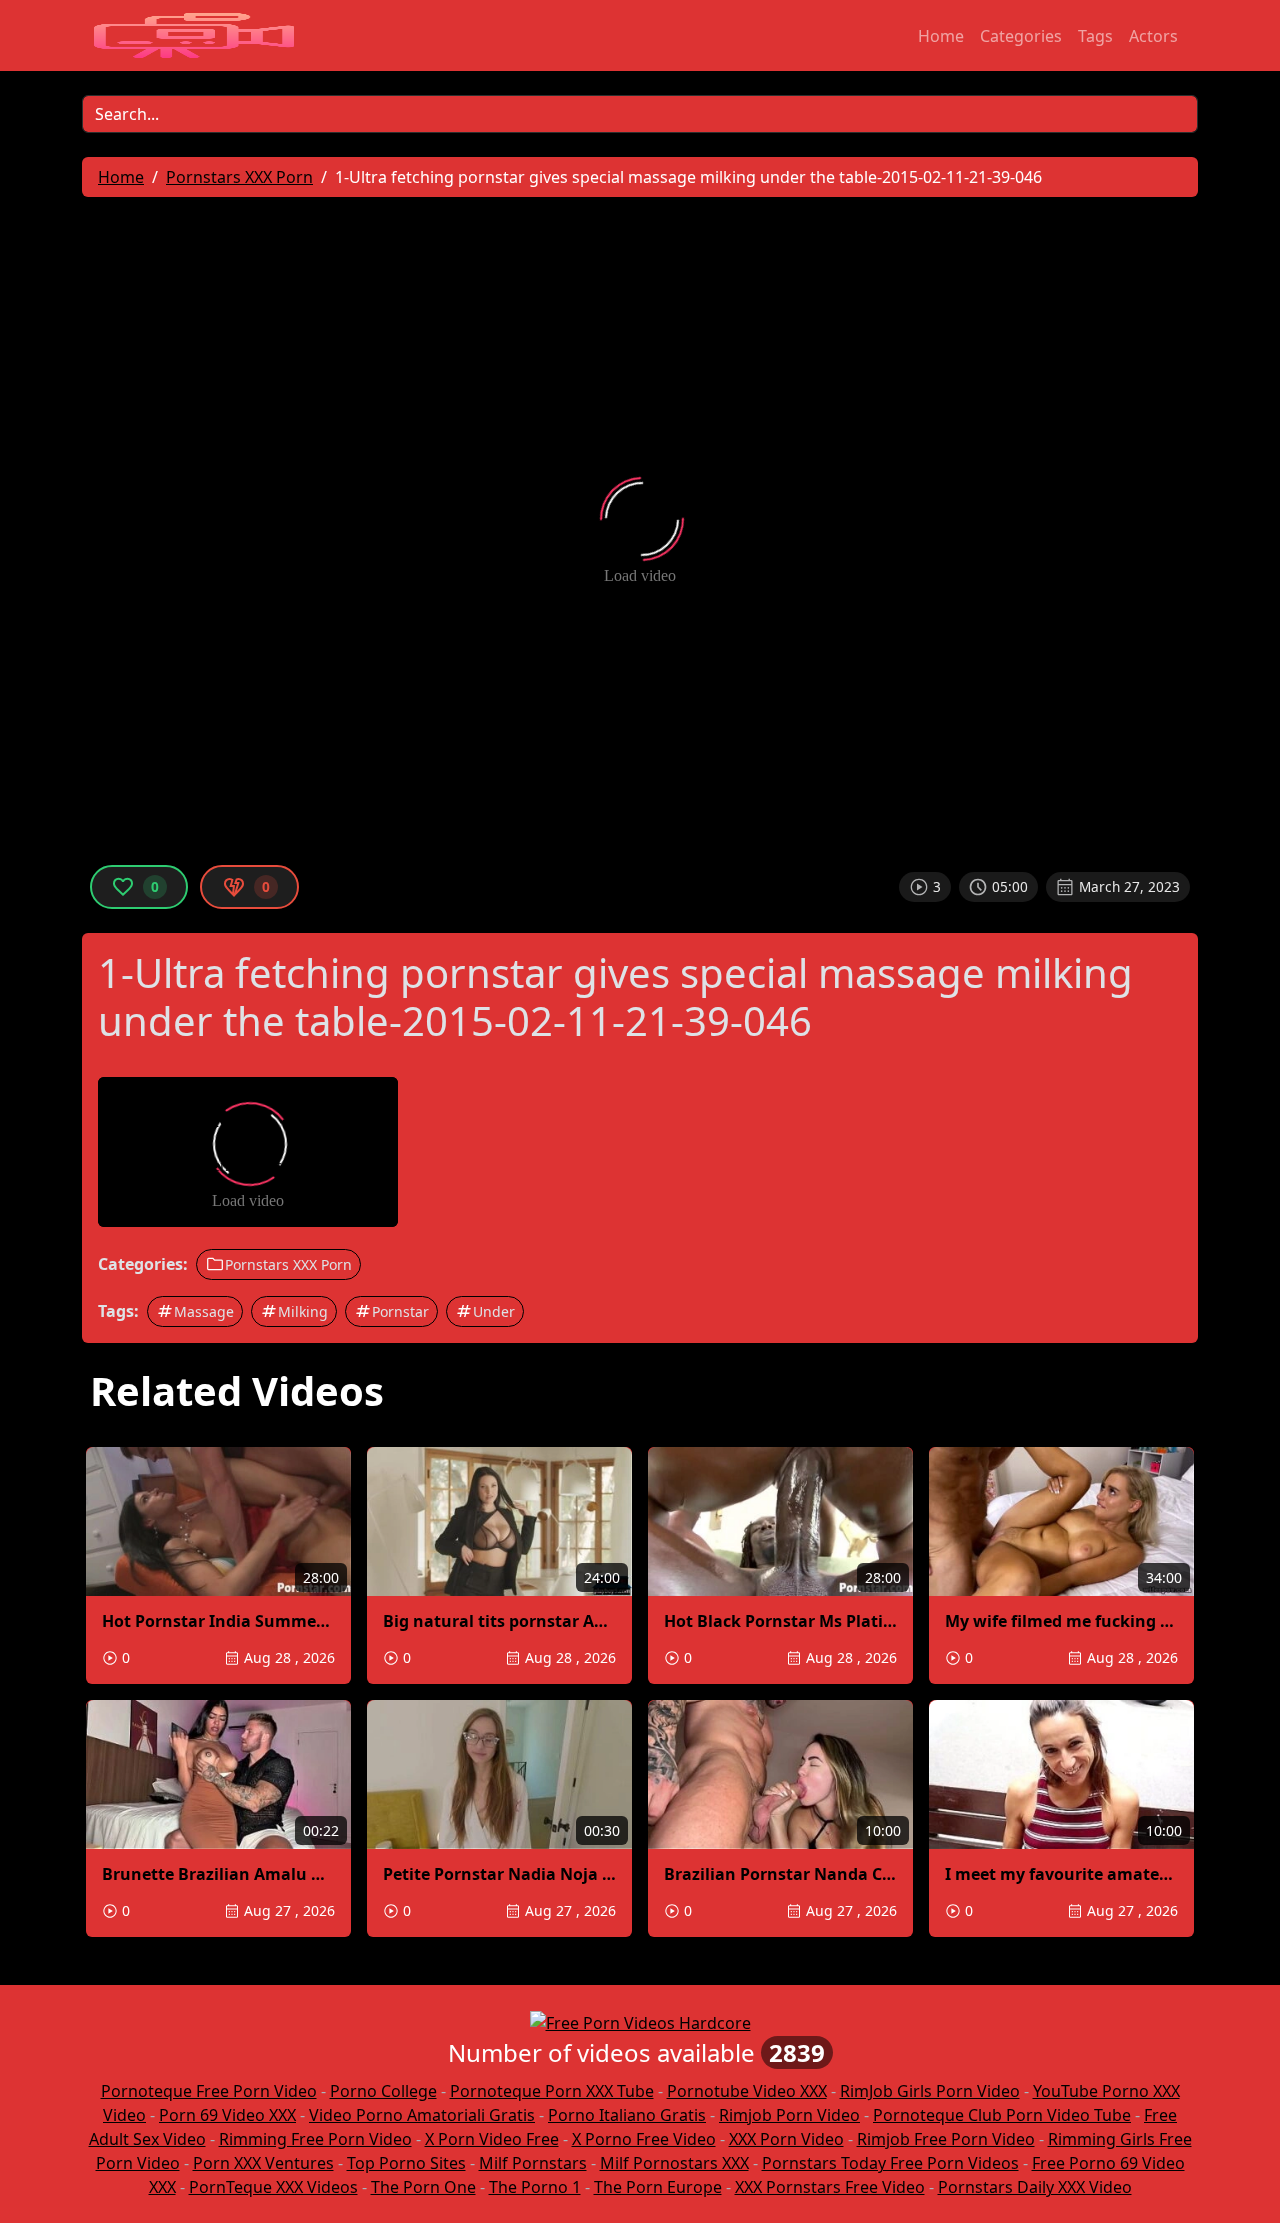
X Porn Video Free (492, 2139)
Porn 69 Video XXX (227, 2115)
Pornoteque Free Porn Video (209, 2091)
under (494, 1311)
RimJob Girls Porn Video (930, 2091)
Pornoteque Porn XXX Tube (552, 2091)
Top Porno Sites (406, 2163)
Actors (1153, 36)
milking (303, 1311)
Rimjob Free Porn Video (946, 2139)
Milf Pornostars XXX (674, 2163)
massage (204, 1311)
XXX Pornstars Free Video (830, 2187)
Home (941, 36)
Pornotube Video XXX (747, 2091)
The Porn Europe (658, 2187)
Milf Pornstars (533, 2163)
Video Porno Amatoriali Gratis (422, 2115)
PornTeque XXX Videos (273, 2187)
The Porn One (423, 2187)
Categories (1021, 36)
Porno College (383, 2091)
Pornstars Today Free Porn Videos (890, 2163)
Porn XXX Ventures (263, 2163)
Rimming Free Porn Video (315, 2139)
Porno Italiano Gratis (627, 2115)
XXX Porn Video (786, 2139)
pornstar (400, 1311)
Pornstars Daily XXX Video (1035, 2187)
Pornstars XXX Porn (288, 1264)
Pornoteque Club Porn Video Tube (1002, 2115)
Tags (1095, 36)
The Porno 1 (535, 2187)
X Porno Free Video (644, 2139)
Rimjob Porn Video (789, 2115)
